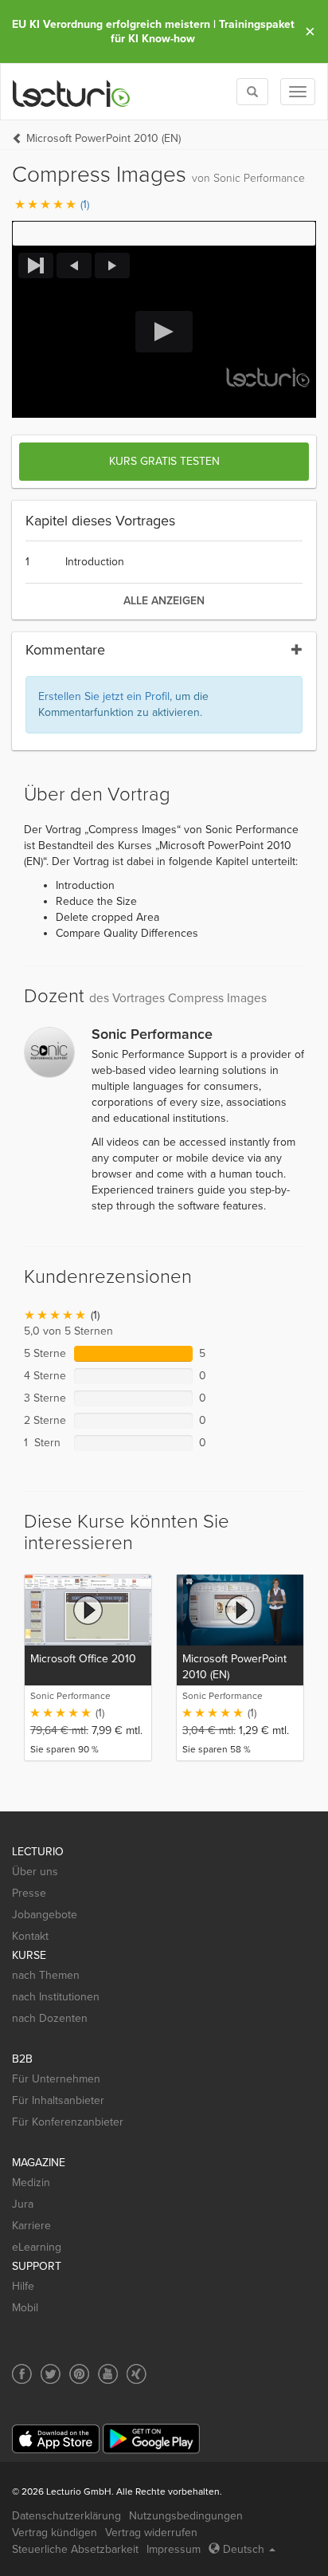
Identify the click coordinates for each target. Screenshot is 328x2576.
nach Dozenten (50, 2018)
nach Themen (46, 1975)
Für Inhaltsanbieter (58, 2100)
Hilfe (23, 2286)
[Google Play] (151, 2438)
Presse (29, 1893)
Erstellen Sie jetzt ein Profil (104, 696)
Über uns (35, 1872)
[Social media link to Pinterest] (79, 2374)
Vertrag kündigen (55, 2533)
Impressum (174, 2549)
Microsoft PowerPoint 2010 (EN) (103, 138)
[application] (164, 332)
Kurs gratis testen (164, 461)
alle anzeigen (164, 601)
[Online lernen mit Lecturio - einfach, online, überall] (72, 92)
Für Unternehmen (56, 2079)
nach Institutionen (56, 1997)
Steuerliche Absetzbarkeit (75, 2549)
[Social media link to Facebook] (22, 2374)
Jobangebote (45, 1915)
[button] (164, 234)
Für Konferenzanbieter (68, 2122)
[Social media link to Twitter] (51, 2374)
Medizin (31, 2183)
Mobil (25, 2308)
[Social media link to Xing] (137, 2374)
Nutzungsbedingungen (186, 2516)
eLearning (37, 2247)
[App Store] (56, 2439)
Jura (23, 2204)
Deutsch (244, 2549)
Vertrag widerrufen (151, 2533)
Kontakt (30, 1936)
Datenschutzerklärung (66, 2516)
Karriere (31, 2226)
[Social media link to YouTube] (108, 2374)
